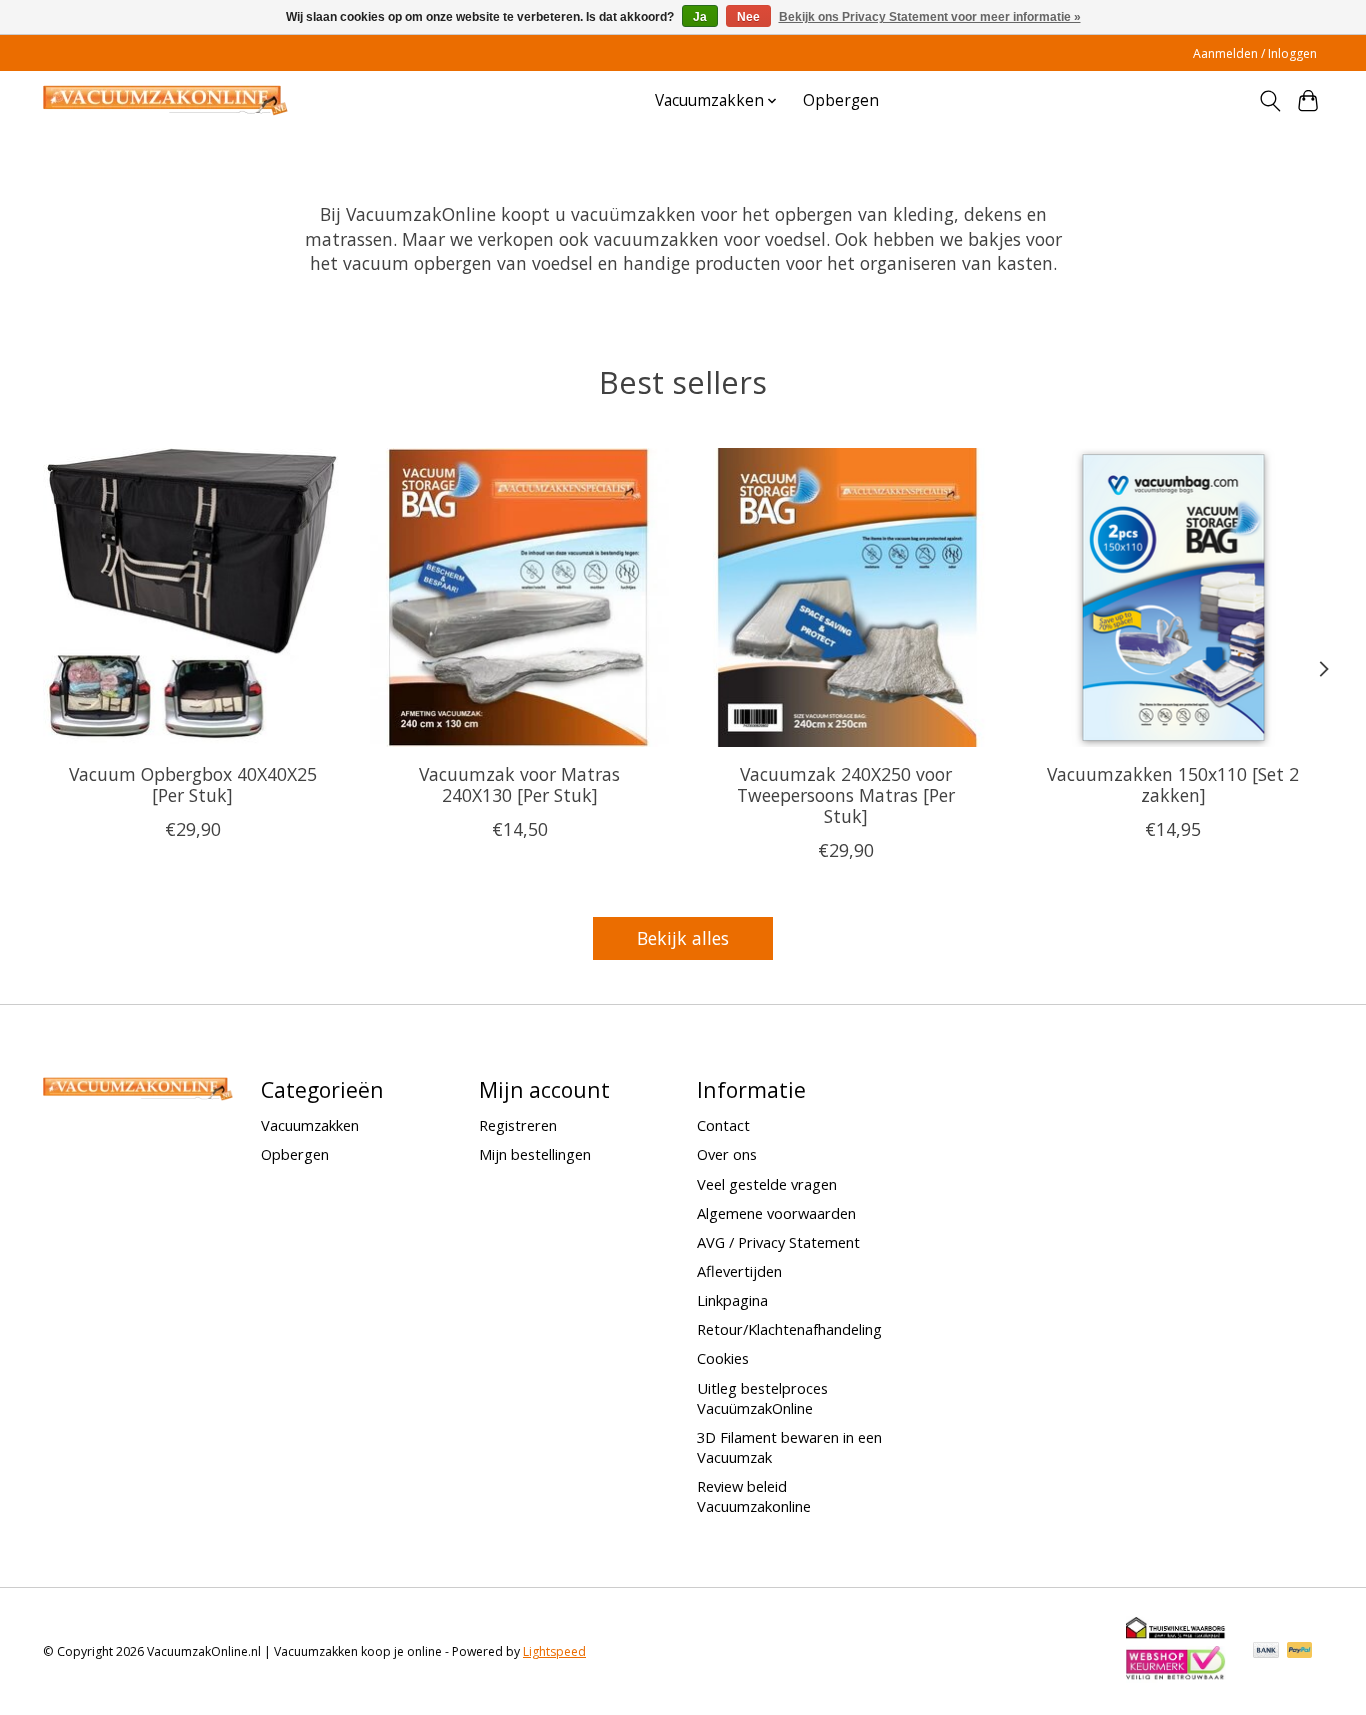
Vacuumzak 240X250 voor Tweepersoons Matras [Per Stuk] (846, 795)
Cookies (723, 1358)
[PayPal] (1300, 1652)
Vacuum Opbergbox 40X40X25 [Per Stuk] (193, 784)
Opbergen (841, 100)
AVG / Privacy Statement (778, 1242)
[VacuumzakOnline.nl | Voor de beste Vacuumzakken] (165, 100)
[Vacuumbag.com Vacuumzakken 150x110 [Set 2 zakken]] (1173, 597)
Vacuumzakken (310, 1125)
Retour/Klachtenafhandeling (789, 1329)
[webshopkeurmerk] (1176, 1676)
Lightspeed (554, 1651)
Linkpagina (732, 1300)
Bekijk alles (683, 938)
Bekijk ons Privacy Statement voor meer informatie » (930, 17)
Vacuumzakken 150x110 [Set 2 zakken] (1173, 784)
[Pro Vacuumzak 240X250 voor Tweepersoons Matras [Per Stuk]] (846, 597)
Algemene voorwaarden (776, 1213)
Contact (723, 1125)
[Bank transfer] (1266, 1652)
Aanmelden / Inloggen (1255, 53)
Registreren (518, 1125)
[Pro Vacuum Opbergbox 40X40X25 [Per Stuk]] (192, 597)
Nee (748, 17)
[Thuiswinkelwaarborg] (1176, 1634)
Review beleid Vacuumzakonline (754, 1496)
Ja (700, 17)
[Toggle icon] (1269, 101)
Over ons (727, 1154)
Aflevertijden (739, 1271)
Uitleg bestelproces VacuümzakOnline (762, 1398)
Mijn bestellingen (535, 1154)
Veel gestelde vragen (767, 1184)
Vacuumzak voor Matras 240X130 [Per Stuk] (519, 784)
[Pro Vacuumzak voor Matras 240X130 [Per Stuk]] (519, 597)
